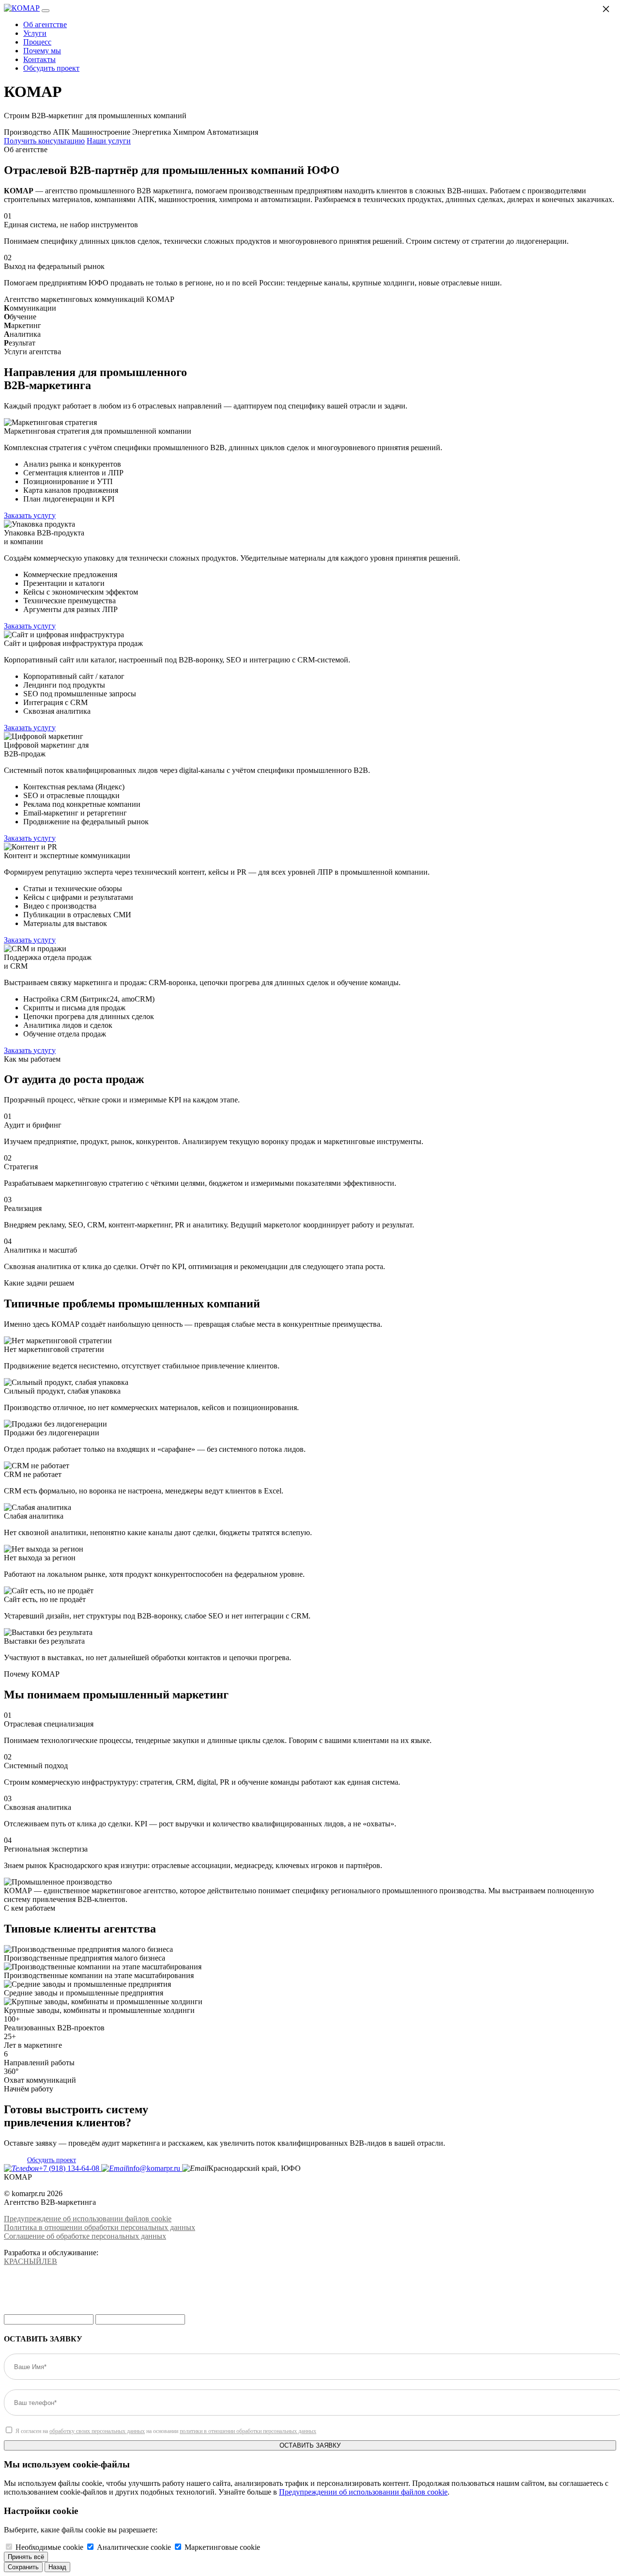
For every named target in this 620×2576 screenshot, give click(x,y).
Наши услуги (109, 141)
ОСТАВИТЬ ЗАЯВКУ (310, 2445)
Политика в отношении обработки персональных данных (100, 2227)
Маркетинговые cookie (222, 2547)
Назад (57, 2567)
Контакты (39, 59)
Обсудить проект (51, 68)
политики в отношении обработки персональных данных (248, 2431)
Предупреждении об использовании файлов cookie (363, 2492)
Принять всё (26, 2557)
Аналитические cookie (134, 2547)
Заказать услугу (30, 515)
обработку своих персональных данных (97, 2431)
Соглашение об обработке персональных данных (85, 2236)
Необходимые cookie (49, 2547)
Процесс (37, 42)
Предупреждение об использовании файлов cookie (88, 2219)
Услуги (35, 33)
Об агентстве (45, 24)
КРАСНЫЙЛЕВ (31, 2261)
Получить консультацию (44, 141)
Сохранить (23, 2567)
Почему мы (42, 51)
